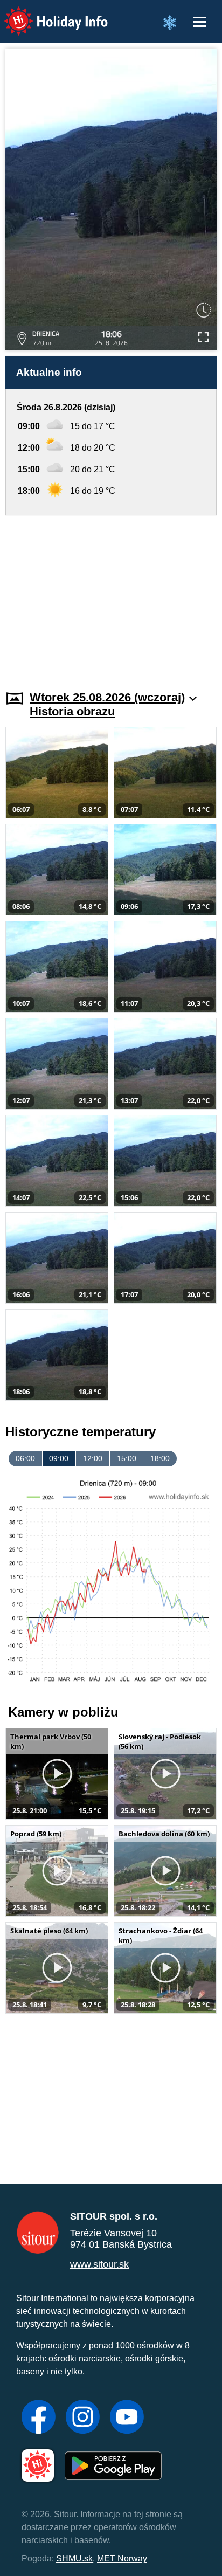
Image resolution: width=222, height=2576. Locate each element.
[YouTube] (127, 2418)
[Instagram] (83, 2418)
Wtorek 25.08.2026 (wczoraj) (107, 697)
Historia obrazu (72, 711)
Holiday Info (46, 14)
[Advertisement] (111, 596)
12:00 (93, 1458)
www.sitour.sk (99, 2264)
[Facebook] (39, 2418)
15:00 (127, 1458)
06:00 (25, 1458)
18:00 (160, 1458)
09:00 (59, 1458)
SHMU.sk (74, 2558)
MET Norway (122, 2558)
